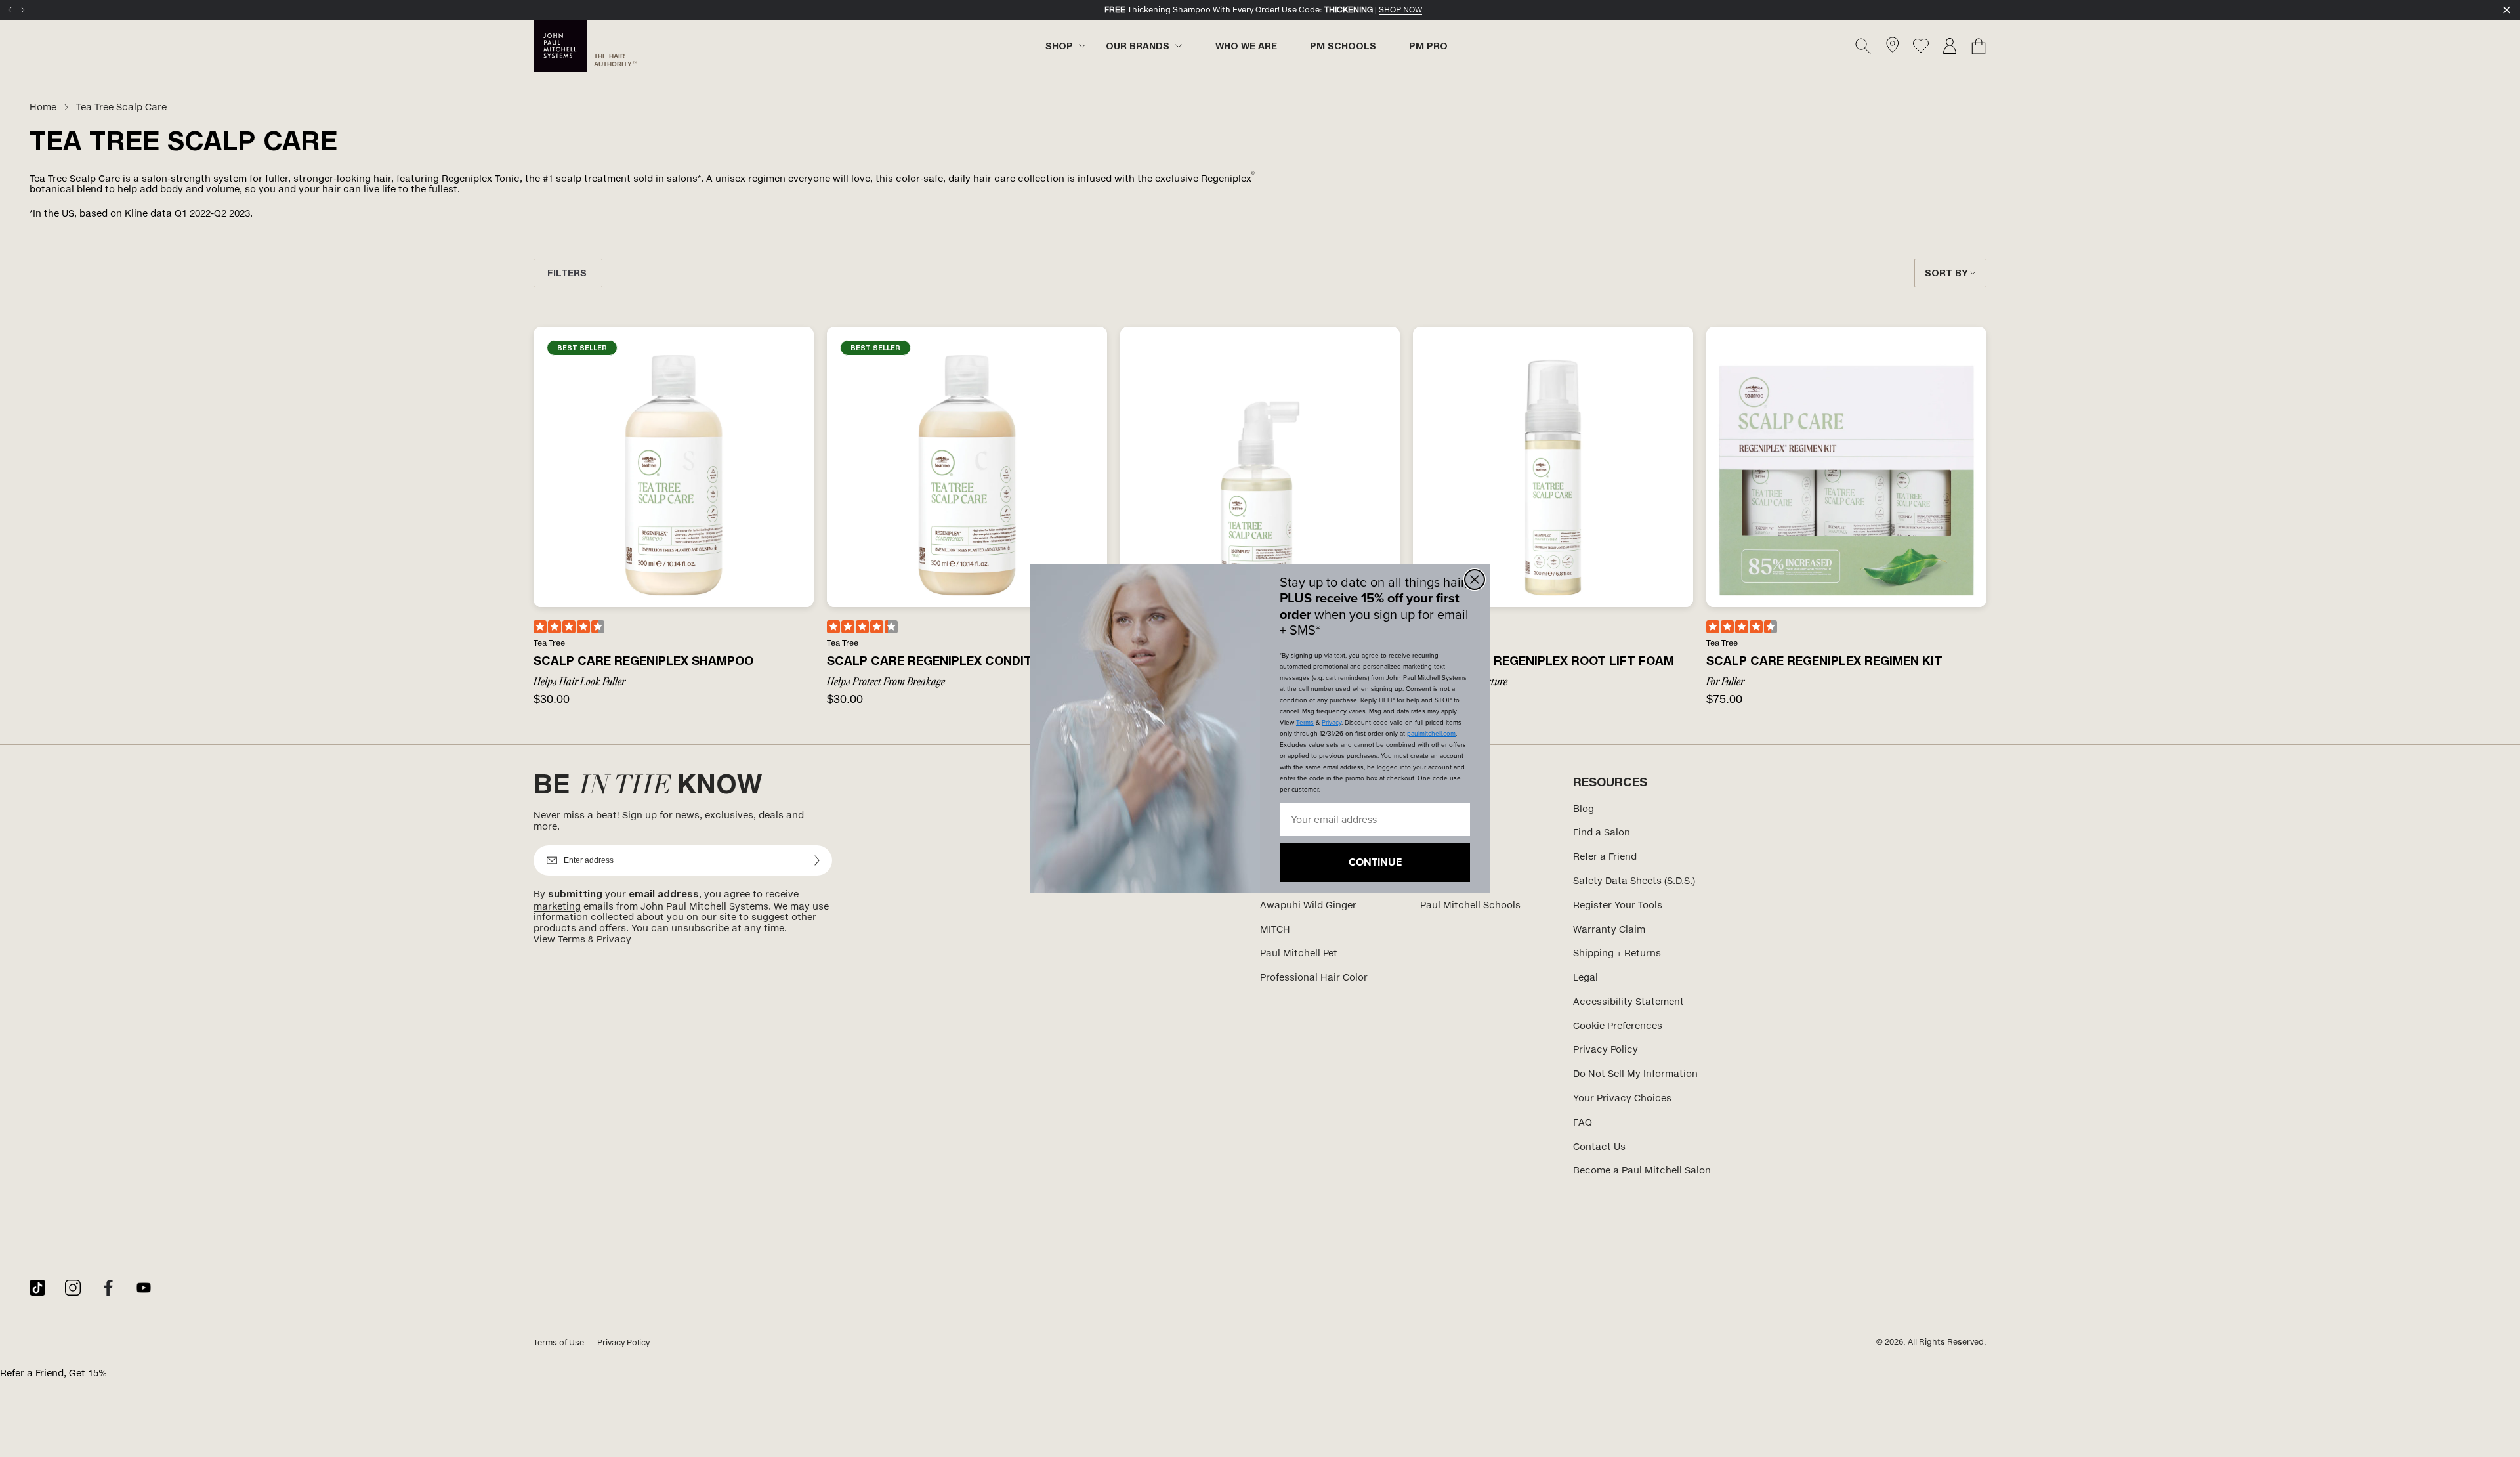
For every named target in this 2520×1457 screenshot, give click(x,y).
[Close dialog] (1475, 580)
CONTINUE (1375, 862)
